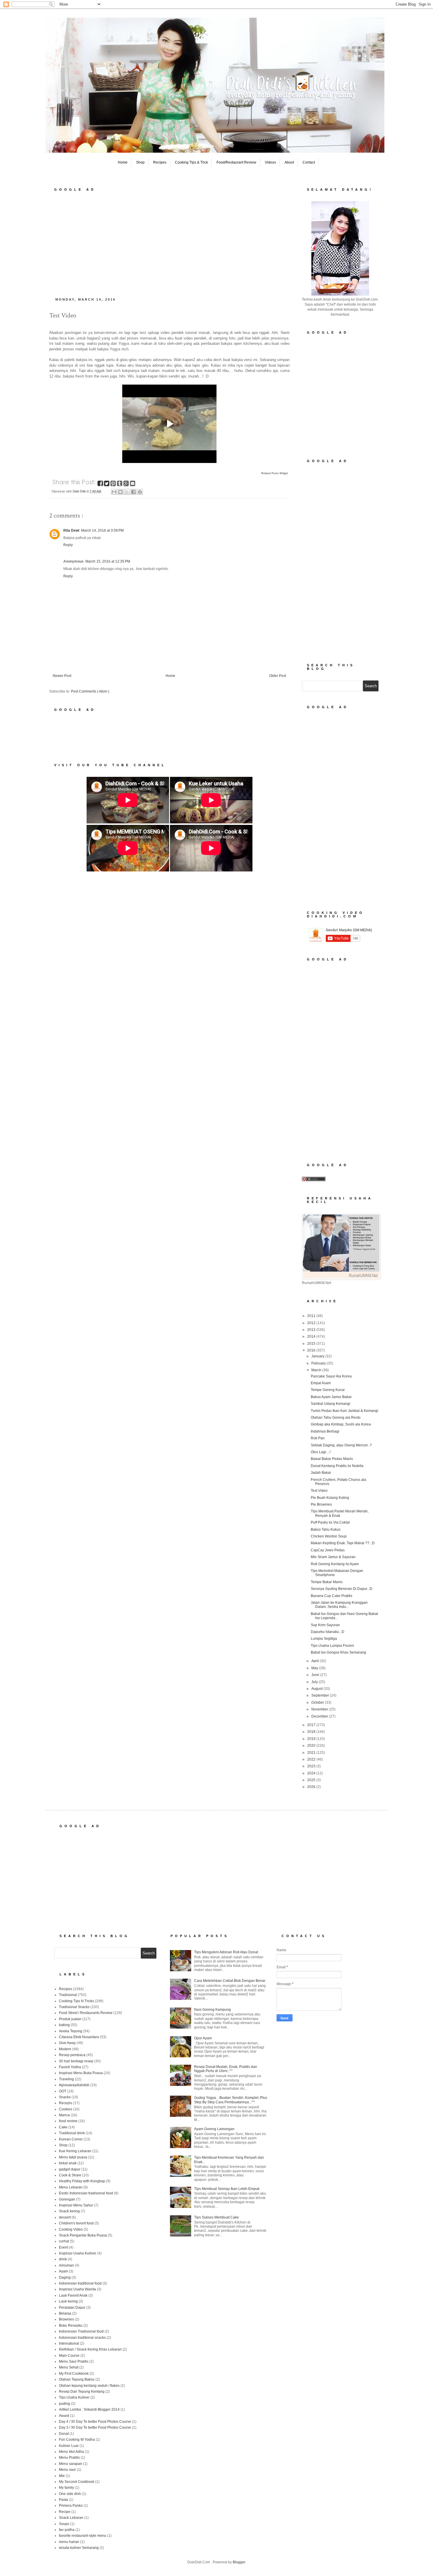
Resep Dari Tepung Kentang (82, 2392)
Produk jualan (70, 2019)
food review (68, 2121)
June (316, 1675)
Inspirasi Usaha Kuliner (78, 2253)
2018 (312, 1732)
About (289, 162)
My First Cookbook (74, 2374)
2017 (312, 1725)
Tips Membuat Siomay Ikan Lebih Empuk (227, 2189)
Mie (62, 2476)
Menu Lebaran (71, 2187)
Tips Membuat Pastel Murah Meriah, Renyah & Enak (340, 1513)
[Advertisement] (169, 243)
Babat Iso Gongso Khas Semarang (338, 1652)
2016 (312, 1350)
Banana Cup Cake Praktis (332, 1596)
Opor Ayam (203, 2038)
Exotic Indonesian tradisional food (86, 2193)
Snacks (65, 2097)
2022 (312, 1759)
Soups (64, 2524)
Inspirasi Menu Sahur (76, 2205)
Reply (68, 545)
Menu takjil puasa (73, 2157)
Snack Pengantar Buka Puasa (83, 2235)
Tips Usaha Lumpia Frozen (332, 1646)
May (315, 1668)
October (318, 1702)
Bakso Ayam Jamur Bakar (331, 1397)
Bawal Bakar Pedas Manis (332, 1459)
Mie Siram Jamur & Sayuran (333, 1557)
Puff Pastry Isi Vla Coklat (330, 1522)
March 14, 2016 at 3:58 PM (102, 530)
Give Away (67, 2043)
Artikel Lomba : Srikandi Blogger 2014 (89, 2409)
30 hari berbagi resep (76, 2061)
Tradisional (68, 1995)
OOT (63, 2091)
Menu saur (67, 2470)
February (319, 1363)
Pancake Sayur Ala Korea (331, 1376)
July (315, 1682)
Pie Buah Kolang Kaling (330, 1498)
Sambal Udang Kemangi (330, 1404)
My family (66, 2488)
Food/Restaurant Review (236, 162)
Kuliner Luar (69, 2446)
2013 (312, 1330)
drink (63, 2259)
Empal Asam (321, 1383)
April (315, 1661)
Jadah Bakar (321, 1473)
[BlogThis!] (120, 492)
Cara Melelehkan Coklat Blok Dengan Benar (230, 1981)
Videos (270, 162)
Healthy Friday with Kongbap (82, 2181)
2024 (312, 1773)
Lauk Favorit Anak (73, 2295)
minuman (66, 2265)
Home (123, 162)
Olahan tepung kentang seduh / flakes (89, 2386)
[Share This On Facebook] (101, 484)
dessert (65, 2217)
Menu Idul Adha (71, 2452)
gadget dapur (70, 2169)
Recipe (65, 2512)
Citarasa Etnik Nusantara (79, 2037)
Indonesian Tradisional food (81, 2331)
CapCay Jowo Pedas (328, 1550)
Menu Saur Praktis (74, 2361)
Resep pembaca (72, 2055)
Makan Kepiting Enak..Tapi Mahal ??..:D (343, 1543)
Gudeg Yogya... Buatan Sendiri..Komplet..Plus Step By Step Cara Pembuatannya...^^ (231, 2100)
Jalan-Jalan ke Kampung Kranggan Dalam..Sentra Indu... (339, 1605)
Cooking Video (71, 2229)
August (317, 1689)
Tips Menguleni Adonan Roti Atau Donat (226, 1952)
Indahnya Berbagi (325, 1431)
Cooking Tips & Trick (191, 162)
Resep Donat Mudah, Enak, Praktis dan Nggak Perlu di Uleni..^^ (226, 2069)
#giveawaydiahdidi (74, 2085)
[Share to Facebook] (133, 492)
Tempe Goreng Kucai (328, 1390)
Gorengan (67, 2199)
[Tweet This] (107, 484)
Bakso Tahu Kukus (326, 1530)
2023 (312, 1766)
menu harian (69, 2542)
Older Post (278, 676)
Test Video (319, 1491)
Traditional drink (72, 2133)
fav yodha (67, 2530)
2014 (312, 1336)
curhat (64, 2241)
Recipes (160, 162)
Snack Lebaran (71, 2518)
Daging (65, 2277)
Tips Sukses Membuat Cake (216, 2217)
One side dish (70, 2494)
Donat (64, 2434)
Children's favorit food (76, 2223)
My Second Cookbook (77, 2482)
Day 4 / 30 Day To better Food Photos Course (95, 2422)
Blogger (239, 2562)
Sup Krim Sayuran (325, 1625)
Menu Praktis (69, 2458)
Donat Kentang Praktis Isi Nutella (337, 1466)
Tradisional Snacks (74, 2007)
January (318, 1356)
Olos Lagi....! (321, 1452)
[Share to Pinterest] (140, 492)
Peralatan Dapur (72, 2308)
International (69, 2343)
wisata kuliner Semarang (79, 2548)
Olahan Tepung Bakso (77, 2379)
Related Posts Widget (275, 473)
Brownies (66, 2319)
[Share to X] (127, 492)
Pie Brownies (321, 1504)
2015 (312, 1344)
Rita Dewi (71, 530)
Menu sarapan (71, 2464)
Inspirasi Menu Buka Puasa (81, 2073)
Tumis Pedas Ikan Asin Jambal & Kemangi (344, 1411)
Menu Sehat (69, 2367)
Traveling (66, 2079)
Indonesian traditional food (80, 2283)
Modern (65, 2049)
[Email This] (114, 492)
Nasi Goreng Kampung (213, 2010)
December (320, 1716)
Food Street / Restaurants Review (86, 2013)
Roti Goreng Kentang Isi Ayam (335, 1564)
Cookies (66, 2109)
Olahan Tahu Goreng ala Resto (336, 1418)
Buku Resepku (71, 2326)
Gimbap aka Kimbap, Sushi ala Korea (341, 1424)
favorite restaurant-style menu (83, 2536)
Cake (63, 2127)
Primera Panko (71, 2506)
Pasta (63, 2500)
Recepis (66, 2103)
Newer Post (62, 676)
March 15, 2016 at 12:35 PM (108, 561)
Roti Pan (318, 1438)
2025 (312, 1780)
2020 (312, 1746)
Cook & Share (70, 2175)
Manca (64, 2115)
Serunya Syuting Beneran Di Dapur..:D (342, 1589)
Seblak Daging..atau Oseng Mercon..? (341, 1445)
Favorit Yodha (70, 2067)
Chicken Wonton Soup (329, 1536)
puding (65, 2404)
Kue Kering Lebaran (75, 2151)
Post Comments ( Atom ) (90, 691)
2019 (312, 1739)
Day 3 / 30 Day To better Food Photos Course (95, 2427)
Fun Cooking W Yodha (77, 2440)
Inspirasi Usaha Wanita (77, 2289)
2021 (312, 1753)
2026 (312, 1787)
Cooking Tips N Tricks (76, 2001)
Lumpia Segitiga (324, 1639)
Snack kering (69, 2211)
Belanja (65, 2313)
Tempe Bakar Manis (327, 1582)
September (321, 1695)
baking (64, 2025)
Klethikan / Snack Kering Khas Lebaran (90, 2349)
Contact (309, 162)
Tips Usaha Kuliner (74, 2397)
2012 (312, 1323)
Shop (140, 162)
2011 (312, 1316)
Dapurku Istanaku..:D (328, 1632)
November (320, 1709)
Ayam (63, 2271)
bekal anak (68, 2163)
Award (64, 2416)
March (317, 1370)
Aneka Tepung (71, 2031)
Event (63, 2247)
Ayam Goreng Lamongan (214, 2129)
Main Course (69, 2356)
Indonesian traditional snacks (82, 2338)
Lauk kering (68, 2301)
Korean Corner (71, 2139)
